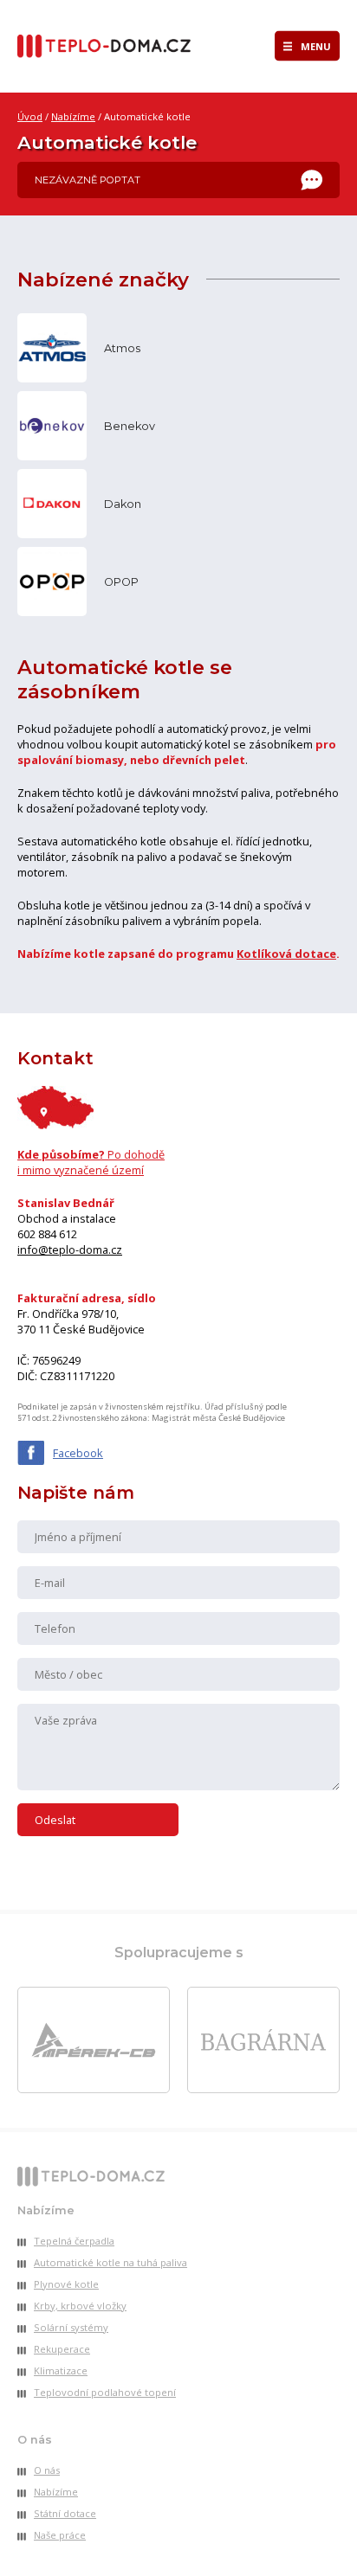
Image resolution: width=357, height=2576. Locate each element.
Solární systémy (71, 2327)
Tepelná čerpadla (74, 2241)
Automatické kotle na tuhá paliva (110, 2262)
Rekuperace (62, 2349)
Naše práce (60, 2535)
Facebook (78, 1453)
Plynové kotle (66, 2284)
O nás (47, 2470)
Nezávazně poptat (88, 180)
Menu (316, 46)
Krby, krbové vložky (80, 2306)
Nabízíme (73, 116)
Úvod (30, 116)
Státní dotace (65, 2513)
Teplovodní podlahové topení (105, 2392)
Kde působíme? (91, 1162)
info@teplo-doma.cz (70, 1249)
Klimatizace (61, 2370)
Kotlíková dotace (286, 954)
